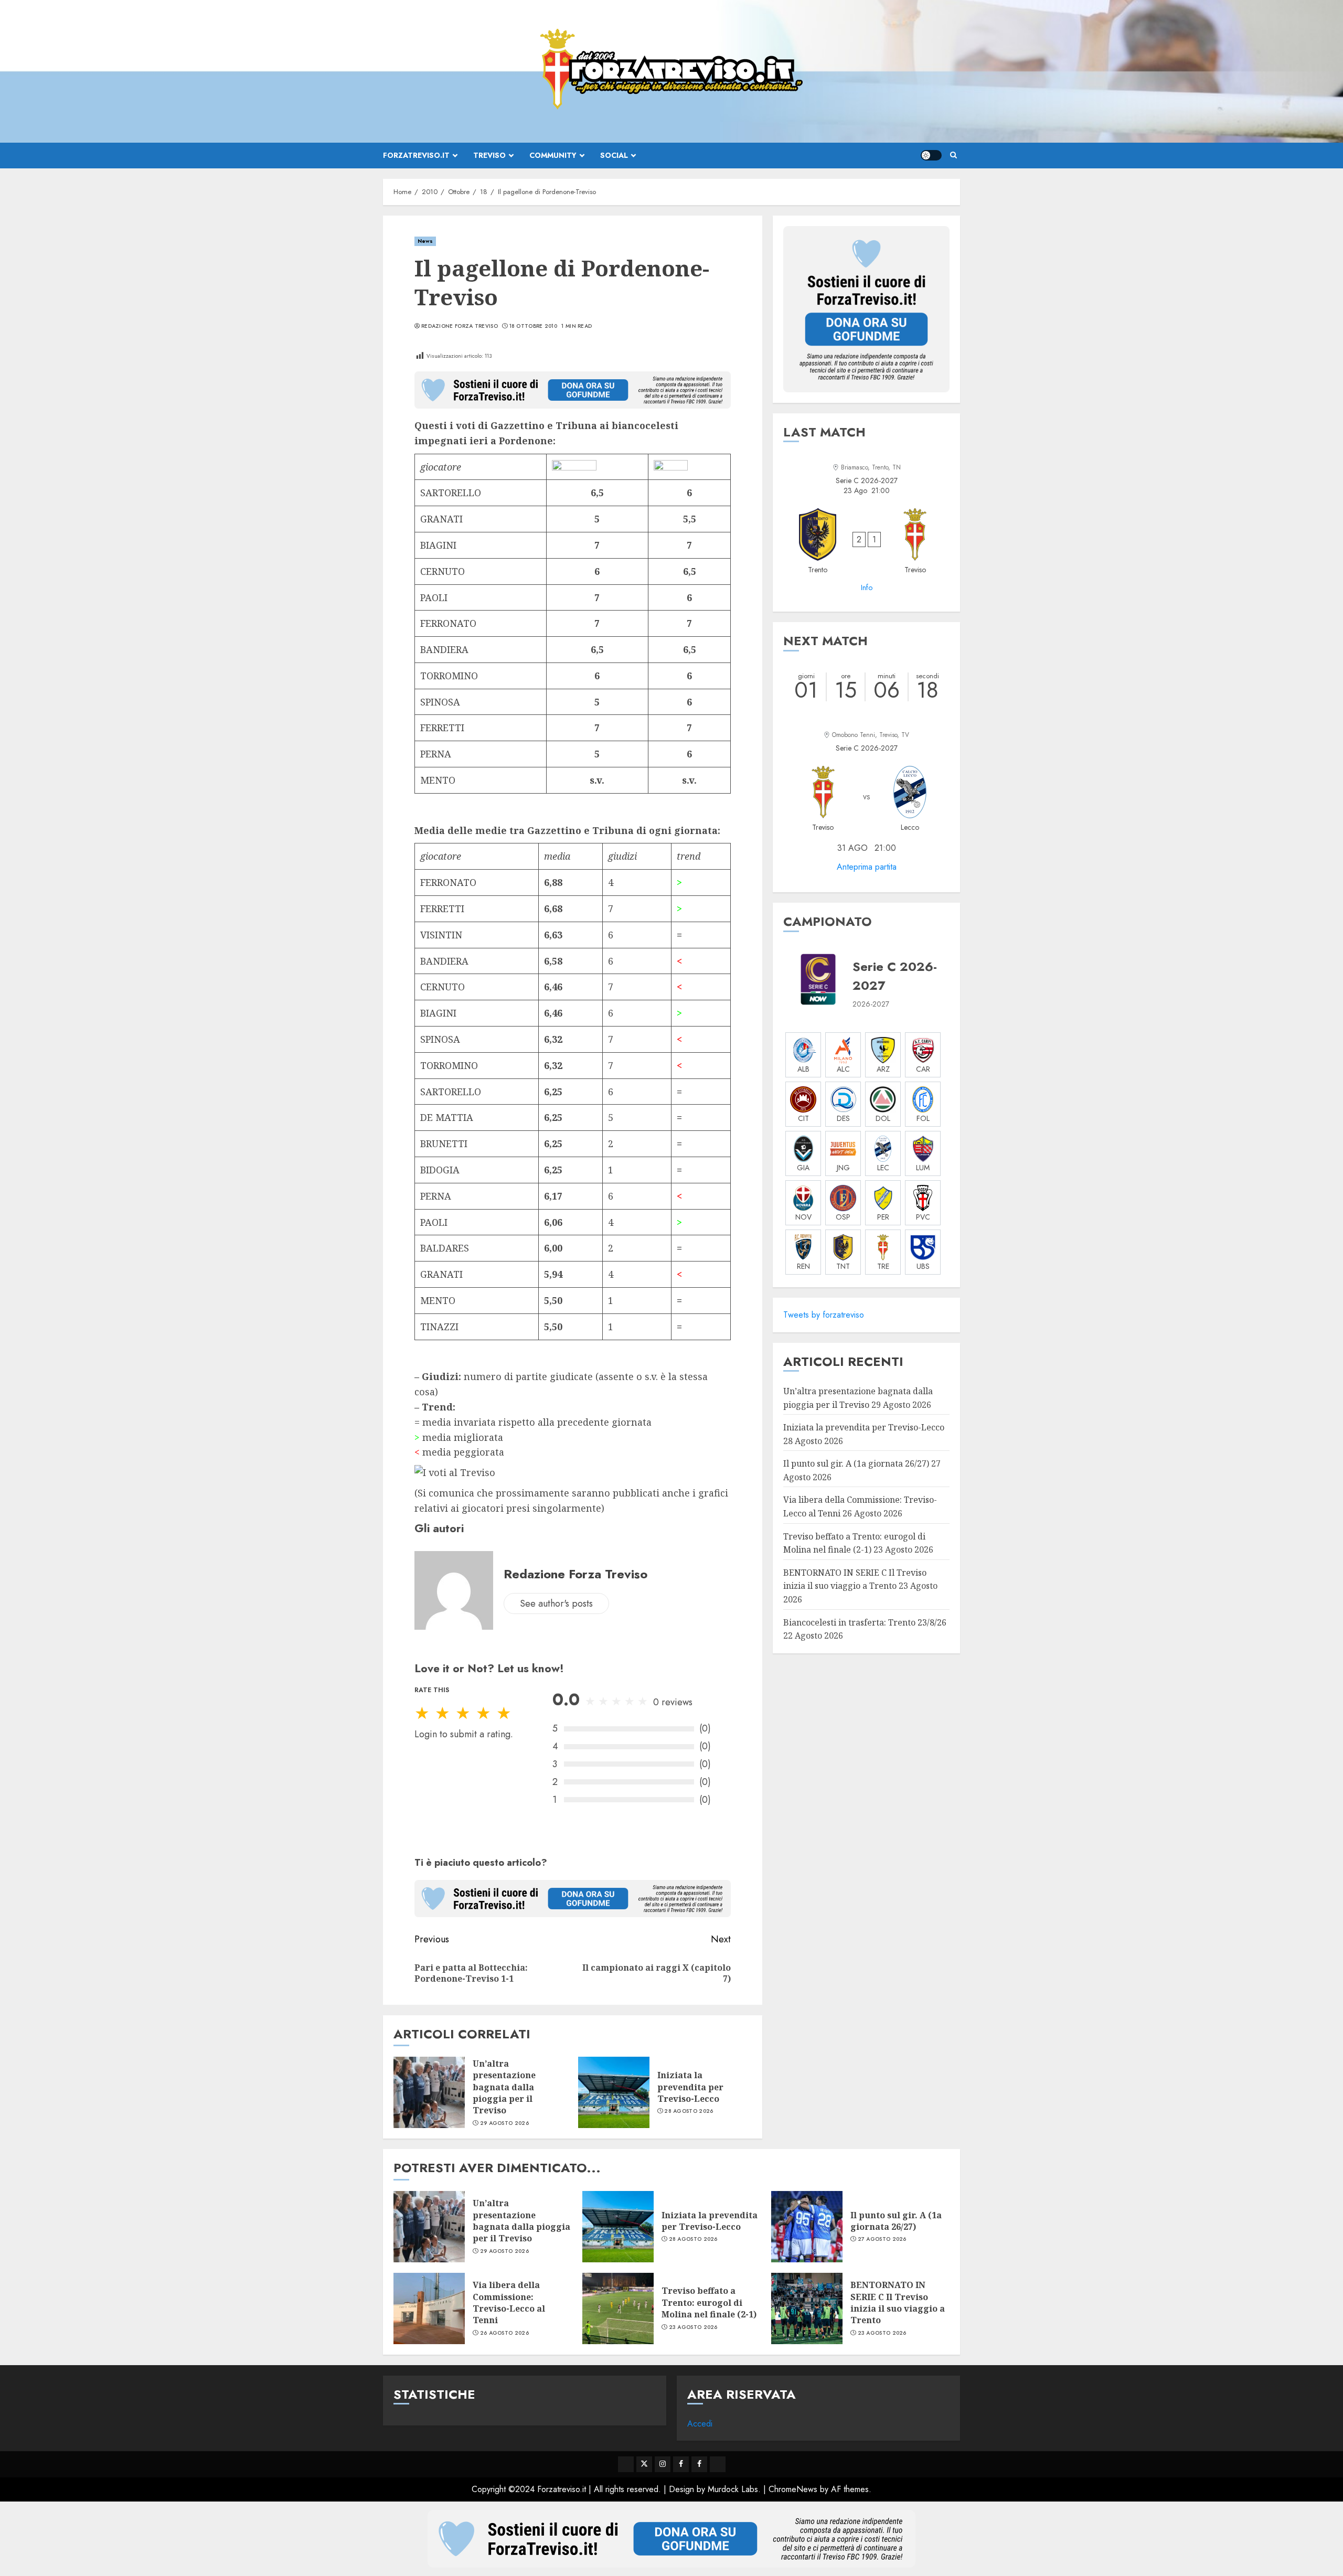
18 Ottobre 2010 (534, 326)
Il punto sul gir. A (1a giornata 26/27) (856, 1463)
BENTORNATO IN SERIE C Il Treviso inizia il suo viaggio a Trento (855, 1579)
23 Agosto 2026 (693, 2327)
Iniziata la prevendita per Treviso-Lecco (690, 2087)
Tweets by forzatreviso (824, 1315)
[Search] (953, 155)
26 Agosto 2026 (504, 2333)
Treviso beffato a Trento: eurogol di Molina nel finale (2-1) (709, 2302)
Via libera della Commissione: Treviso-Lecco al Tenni (509, 2302)
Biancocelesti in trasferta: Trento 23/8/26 (865, 1622)
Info (867, 587)
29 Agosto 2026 (504, 2123)
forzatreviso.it (416, 155)
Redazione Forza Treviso (460, 326)
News (425, 241)
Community (553, 155)
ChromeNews (793, 2489)
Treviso (489, 155)
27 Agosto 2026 (882, 2239)
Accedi (700, 2424)
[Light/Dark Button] (931, 155)
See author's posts (556, 1604)
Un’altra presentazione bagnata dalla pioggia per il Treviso (504, 2087)
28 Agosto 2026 (689, 2111)
